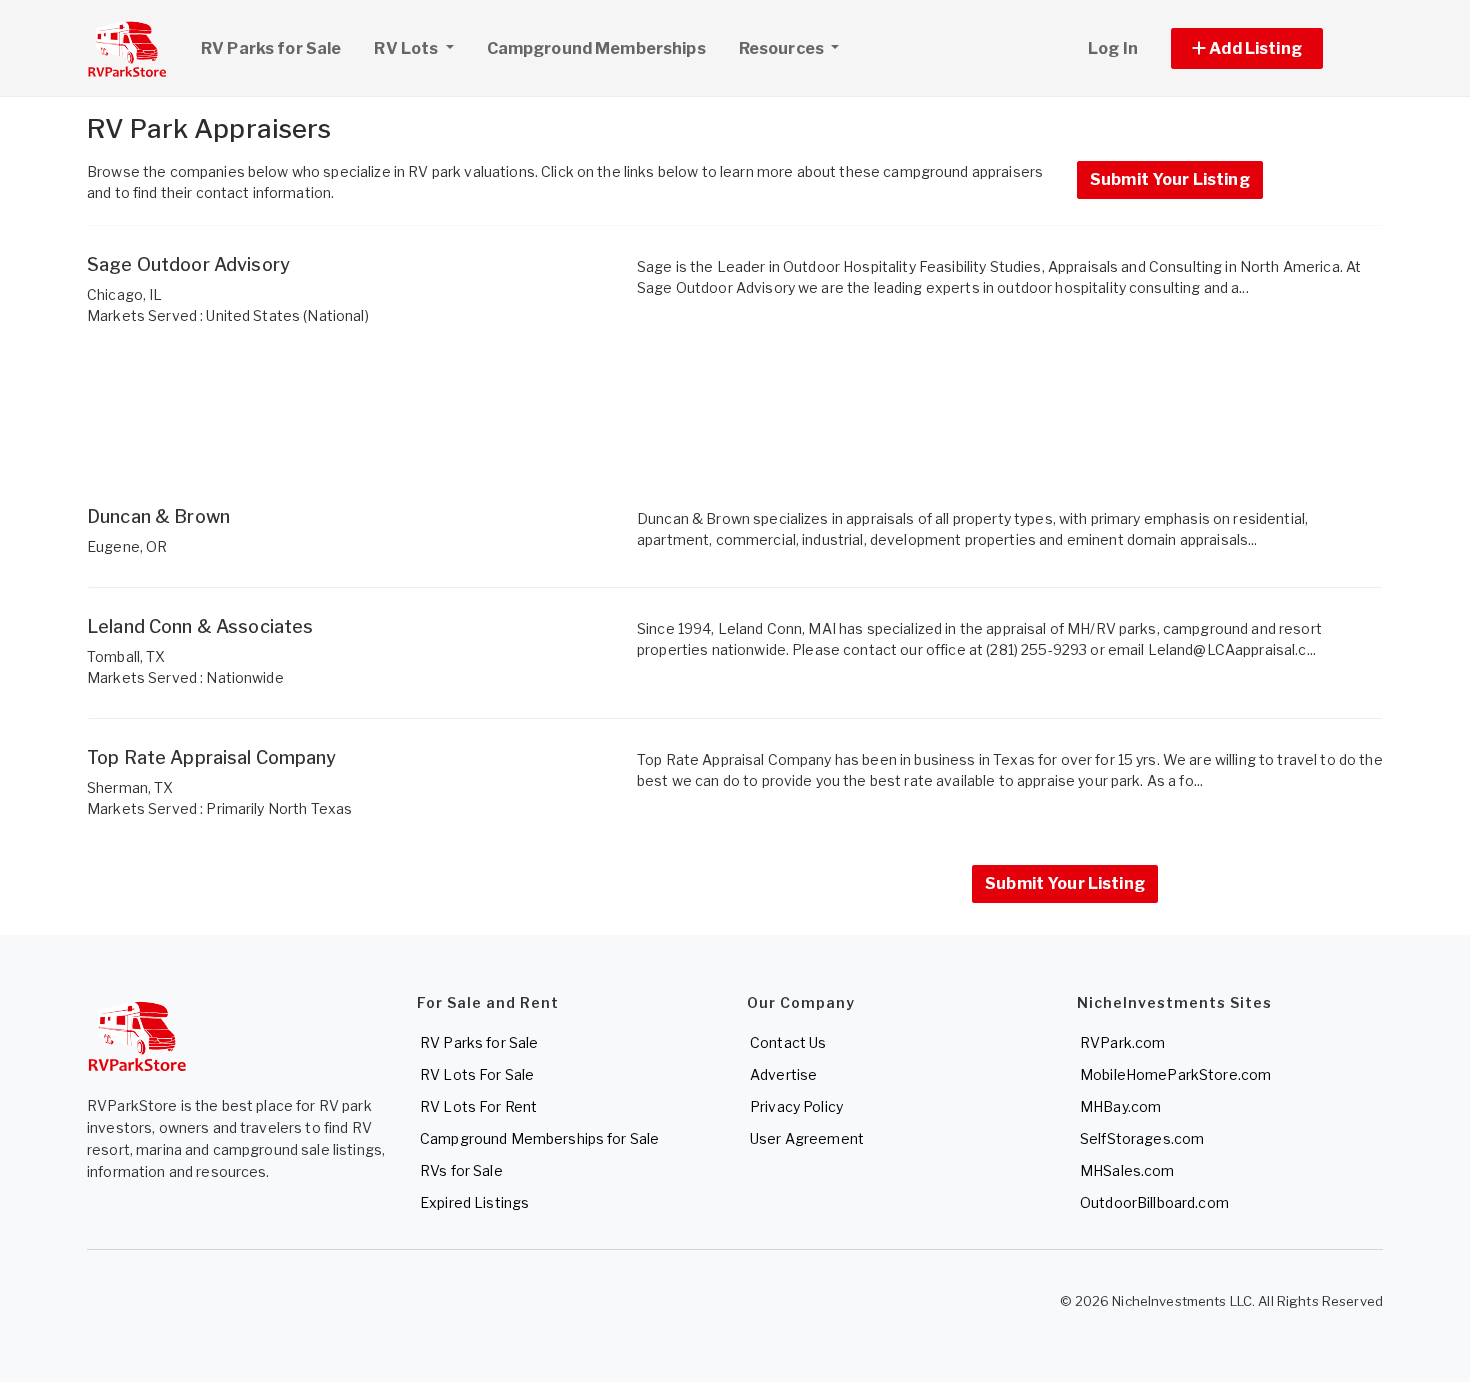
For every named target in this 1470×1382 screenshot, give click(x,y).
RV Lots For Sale (477, 1074)
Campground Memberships (596, 48)
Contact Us (788, 1042)
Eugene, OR (127, 546)
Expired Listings (474, 1202)
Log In (1113, 48)
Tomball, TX (126, 656)
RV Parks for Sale (271, 48)
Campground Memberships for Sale (539, 1138)
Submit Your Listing (1170, 179)
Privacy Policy (796, 1106)
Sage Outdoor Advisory (188, 264)
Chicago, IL (125, 294)
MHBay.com (1120, 1106)
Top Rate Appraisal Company (212, 757)
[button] (1269, 48)
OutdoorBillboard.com (1154, 1202)
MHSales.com (1127, 1170)
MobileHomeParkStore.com (1175, 1074)
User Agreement (807, 1138)
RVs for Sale (461, 1170)
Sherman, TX (130, 787)
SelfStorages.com (1142, 1138)
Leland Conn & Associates (200, 626)
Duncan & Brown (158, 516)
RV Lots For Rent (478, 1106)
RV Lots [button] (407, 48)
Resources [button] (783, 48)
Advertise (783, 1074)
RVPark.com (1122, 1042)
